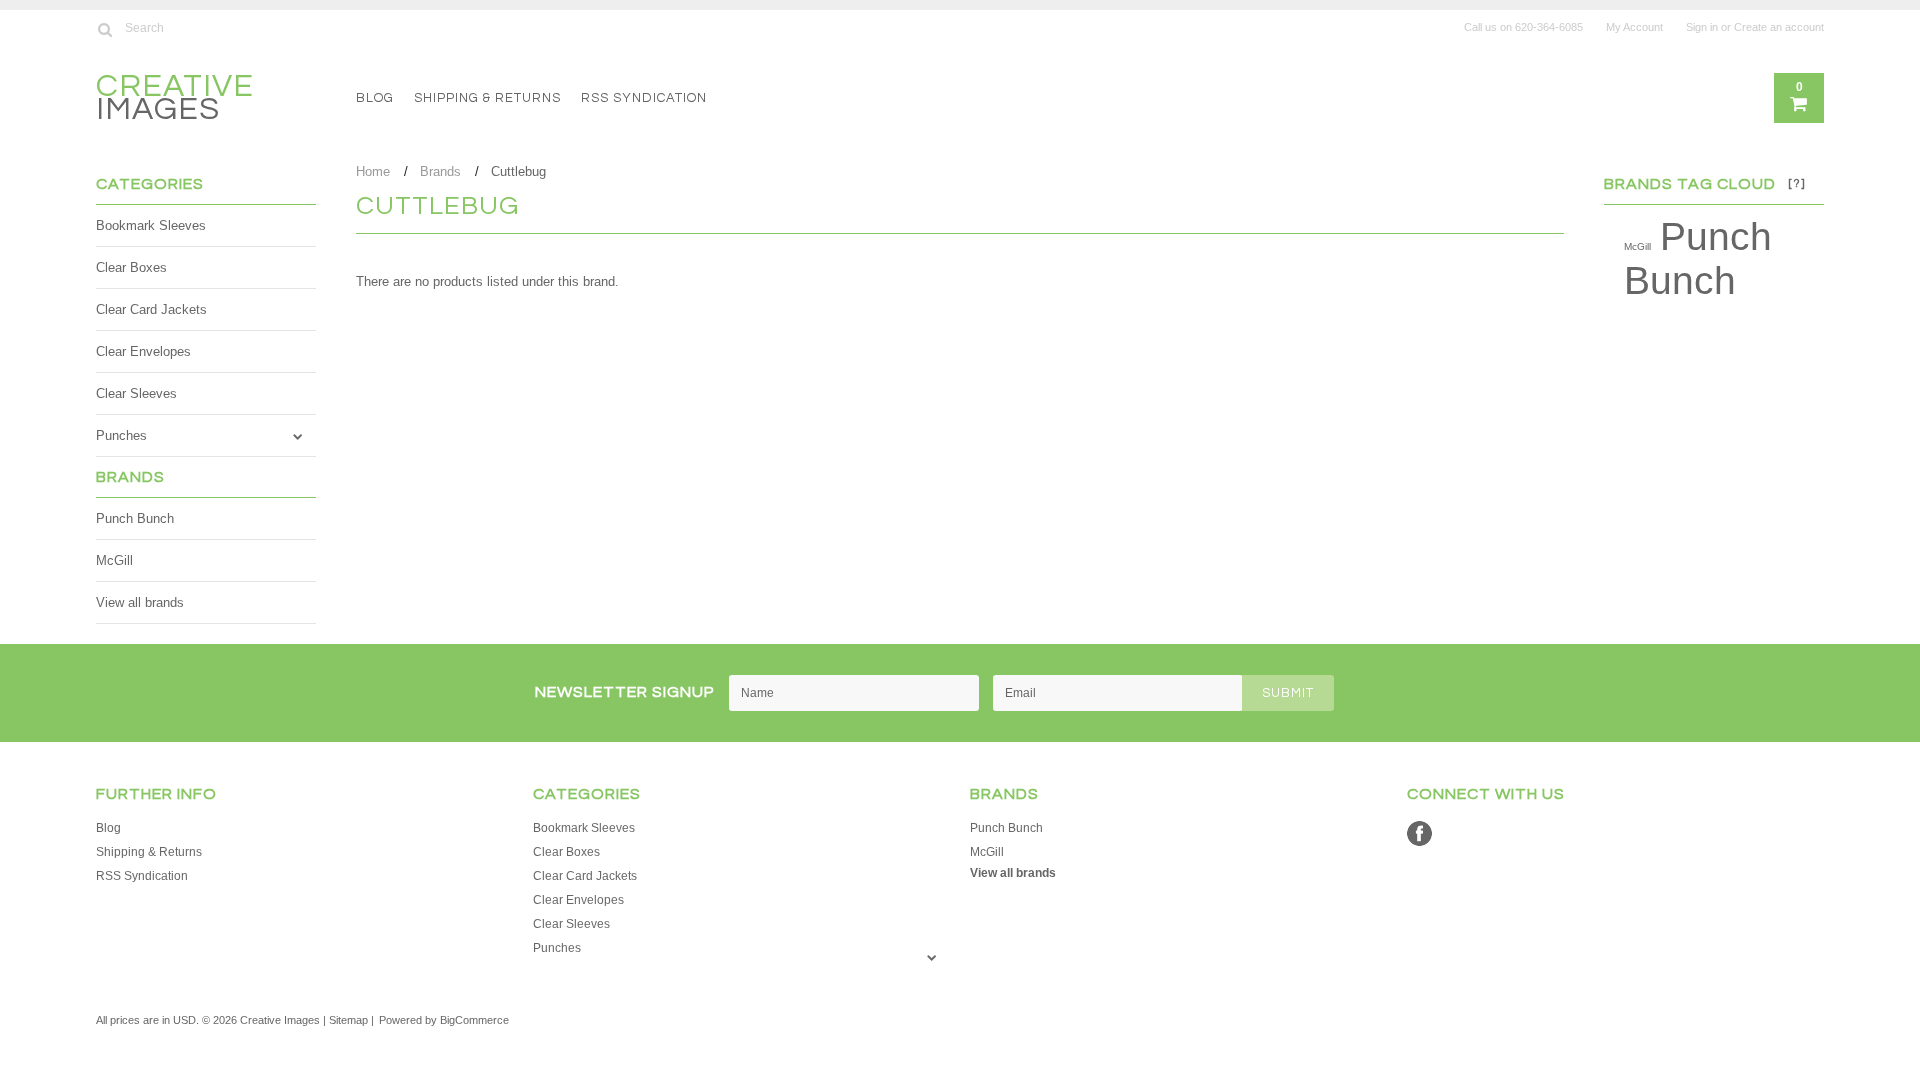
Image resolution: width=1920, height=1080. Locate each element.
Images (175, 100)
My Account (1634, 27)
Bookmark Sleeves (151, 225)
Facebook (1419, 833)
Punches (121, 435)
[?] (1797, 183)
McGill (114, 560)
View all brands (140, 602)
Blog (375, 98)
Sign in (1702, 27)
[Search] (104, 29)
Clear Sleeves (136, 393)
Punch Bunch (135, 518)
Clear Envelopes (143, 351)
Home (373, 171)
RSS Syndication (644, 98)
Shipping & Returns (487, 98)
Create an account (1779, 27)
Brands (440, 171)
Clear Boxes (131, 267)
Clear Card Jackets (151, 309)
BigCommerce (474, 1020)
